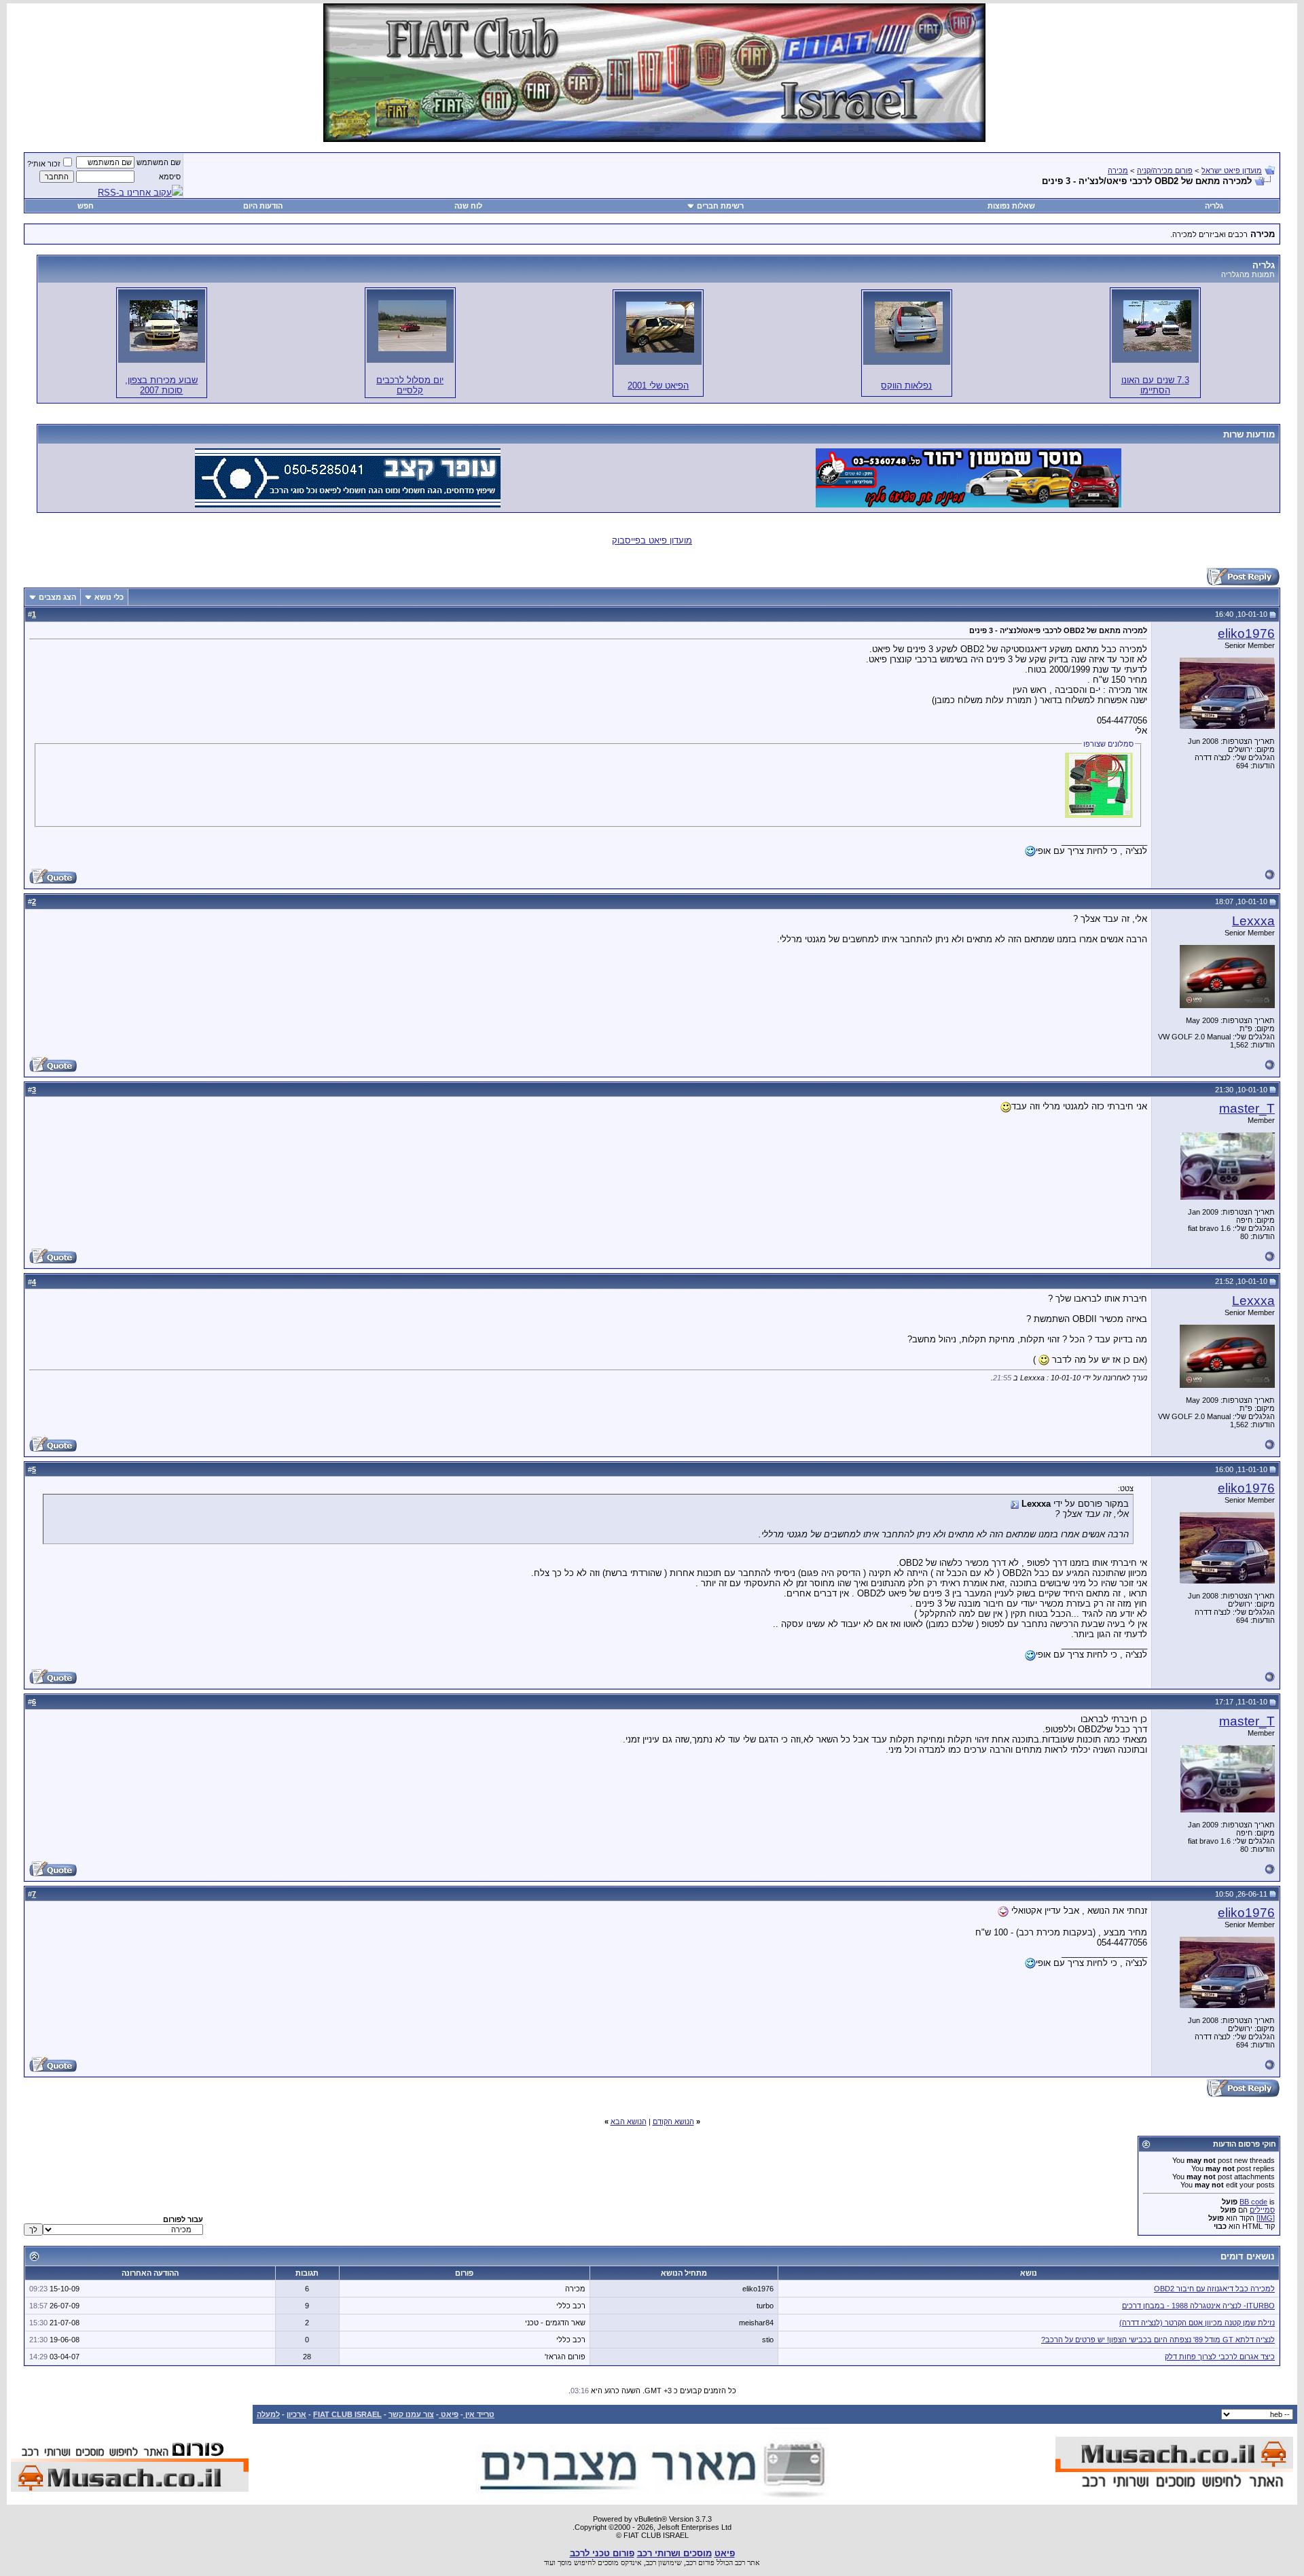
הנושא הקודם (673, 2122)
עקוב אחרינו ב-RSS (135, 193)
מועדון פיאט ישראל (1232, 171)
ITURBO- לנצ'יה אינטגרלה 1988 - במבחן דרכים (1198, 2306)
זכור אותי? (44, 164)
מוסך (565, 2562)
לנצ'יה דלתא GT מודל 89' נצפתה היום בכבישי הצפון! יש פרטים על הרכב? (1158, 2340)
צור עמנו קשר (411, 2414)
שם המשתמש (159, 162)
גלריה (1214, 206)
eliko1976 (1246, 633)
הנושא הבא (629, 2122)
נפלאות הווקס (906, 386)
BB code (1253, 2202)
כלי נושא (109, 597)
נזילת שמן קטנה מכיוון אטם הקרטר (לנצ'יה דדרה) (1197, 2323)
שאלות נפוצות (1011, 206)
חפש (86, 206)
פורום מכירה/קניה (1165, 171)
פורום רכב (700, 2562)
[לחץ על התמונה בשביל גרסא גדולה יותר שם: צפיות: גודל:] (1157, 326)
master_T (1247, 1108)
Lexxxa (1253, 921)
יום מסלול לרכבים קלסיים (410, 385)
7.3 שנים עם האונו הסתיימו (1155, 385)
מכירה (1118, 171)
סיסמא (170, 177)
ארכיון (296, 2414)
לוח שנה (468, 206)
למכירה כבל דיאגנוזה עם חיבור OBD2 (1214, 2289)
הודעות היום (263, 206)
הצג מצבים (57, 597)
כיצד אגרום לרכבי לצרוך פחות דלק (1220, 2357)
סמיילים (1262, 2210)
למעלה (268, 2414)
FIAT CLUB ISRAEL (347, 2414)
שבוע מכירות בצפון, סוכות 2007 (161, 385)
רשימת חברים (720, 206)
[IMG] (1266, 2218)
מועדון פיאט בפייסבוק (652, 540)
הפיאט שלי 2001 (658, 386)
